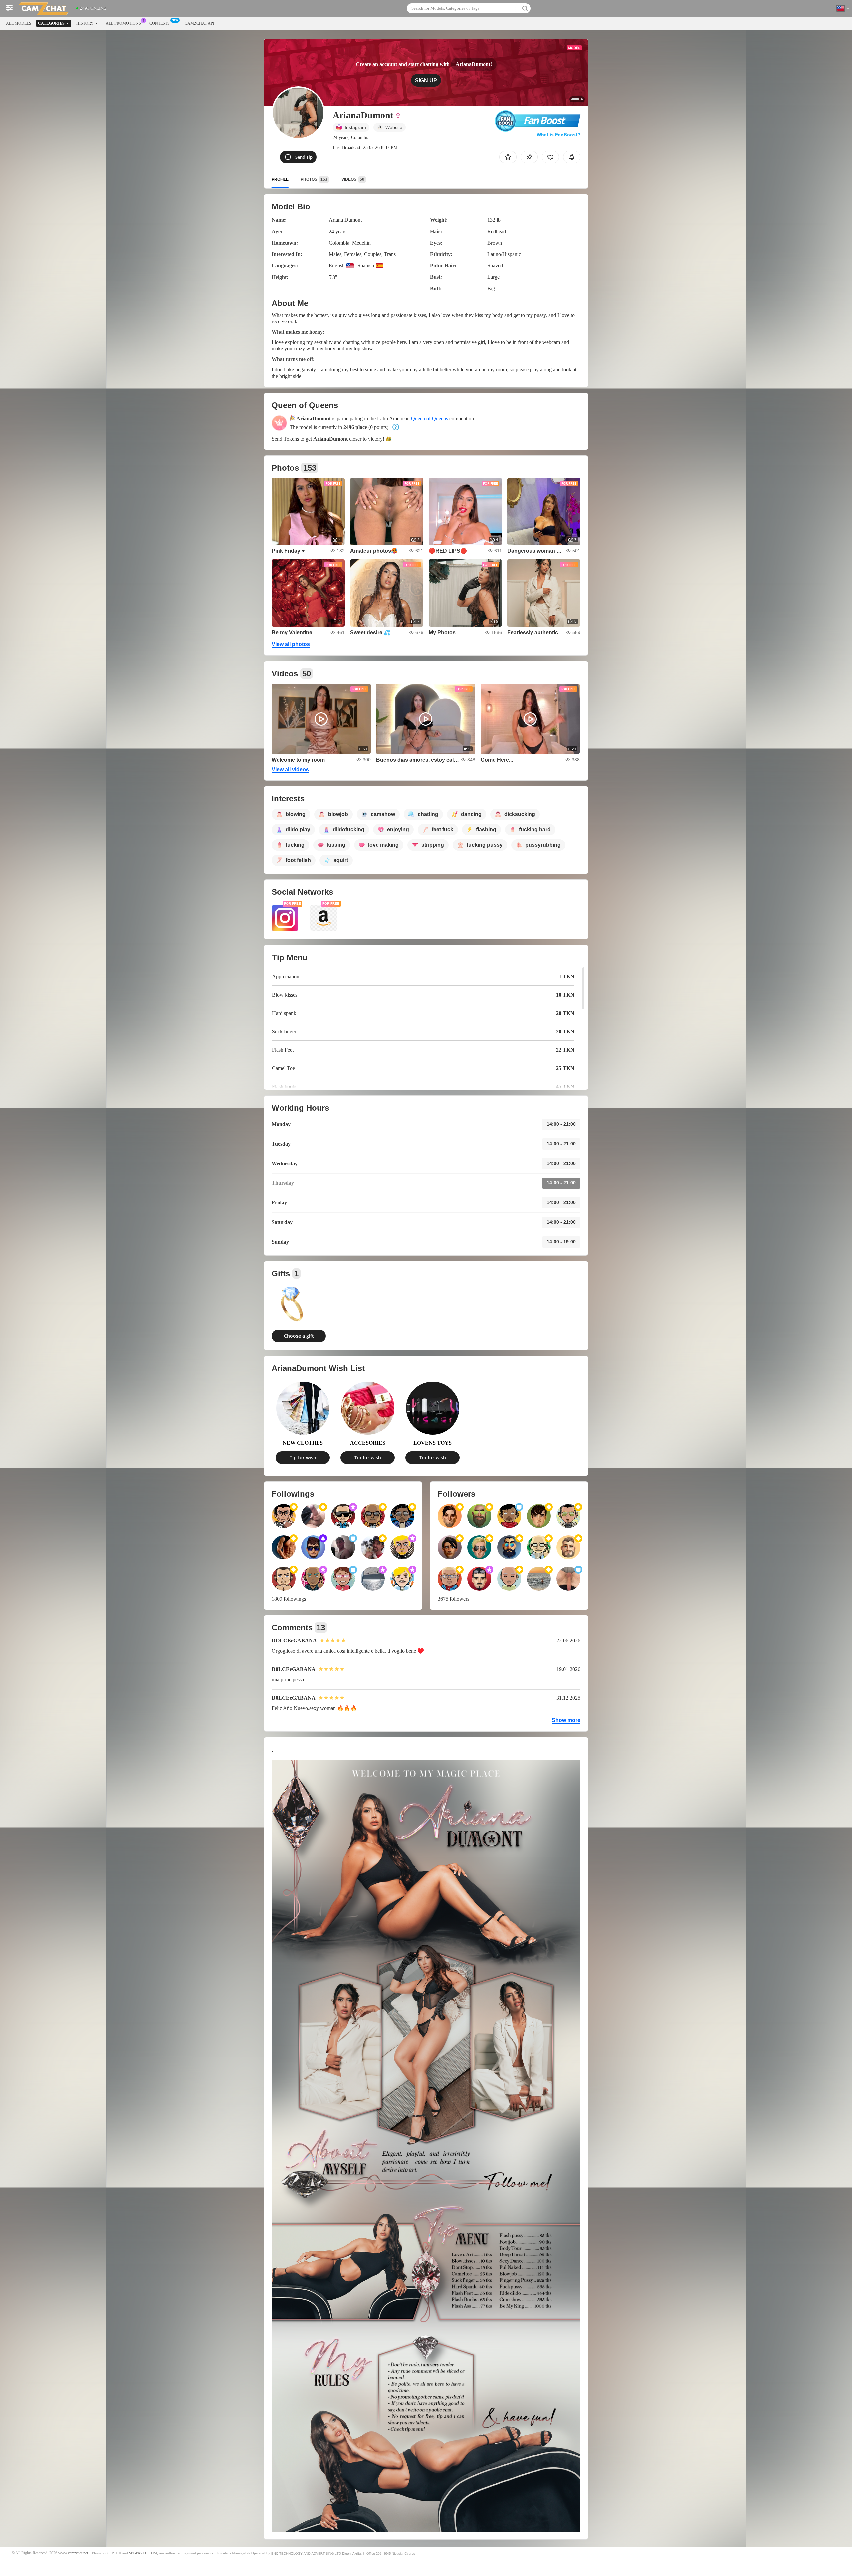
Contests (160, 23)
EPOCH (115, 2553)
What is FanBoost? (559, 135)
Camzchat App (200, 23)
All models (19, 23)
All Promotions (123, 23)
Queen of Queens (429, 419)
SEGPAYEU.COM (143, 2553)
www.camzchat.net (73, 2553)
